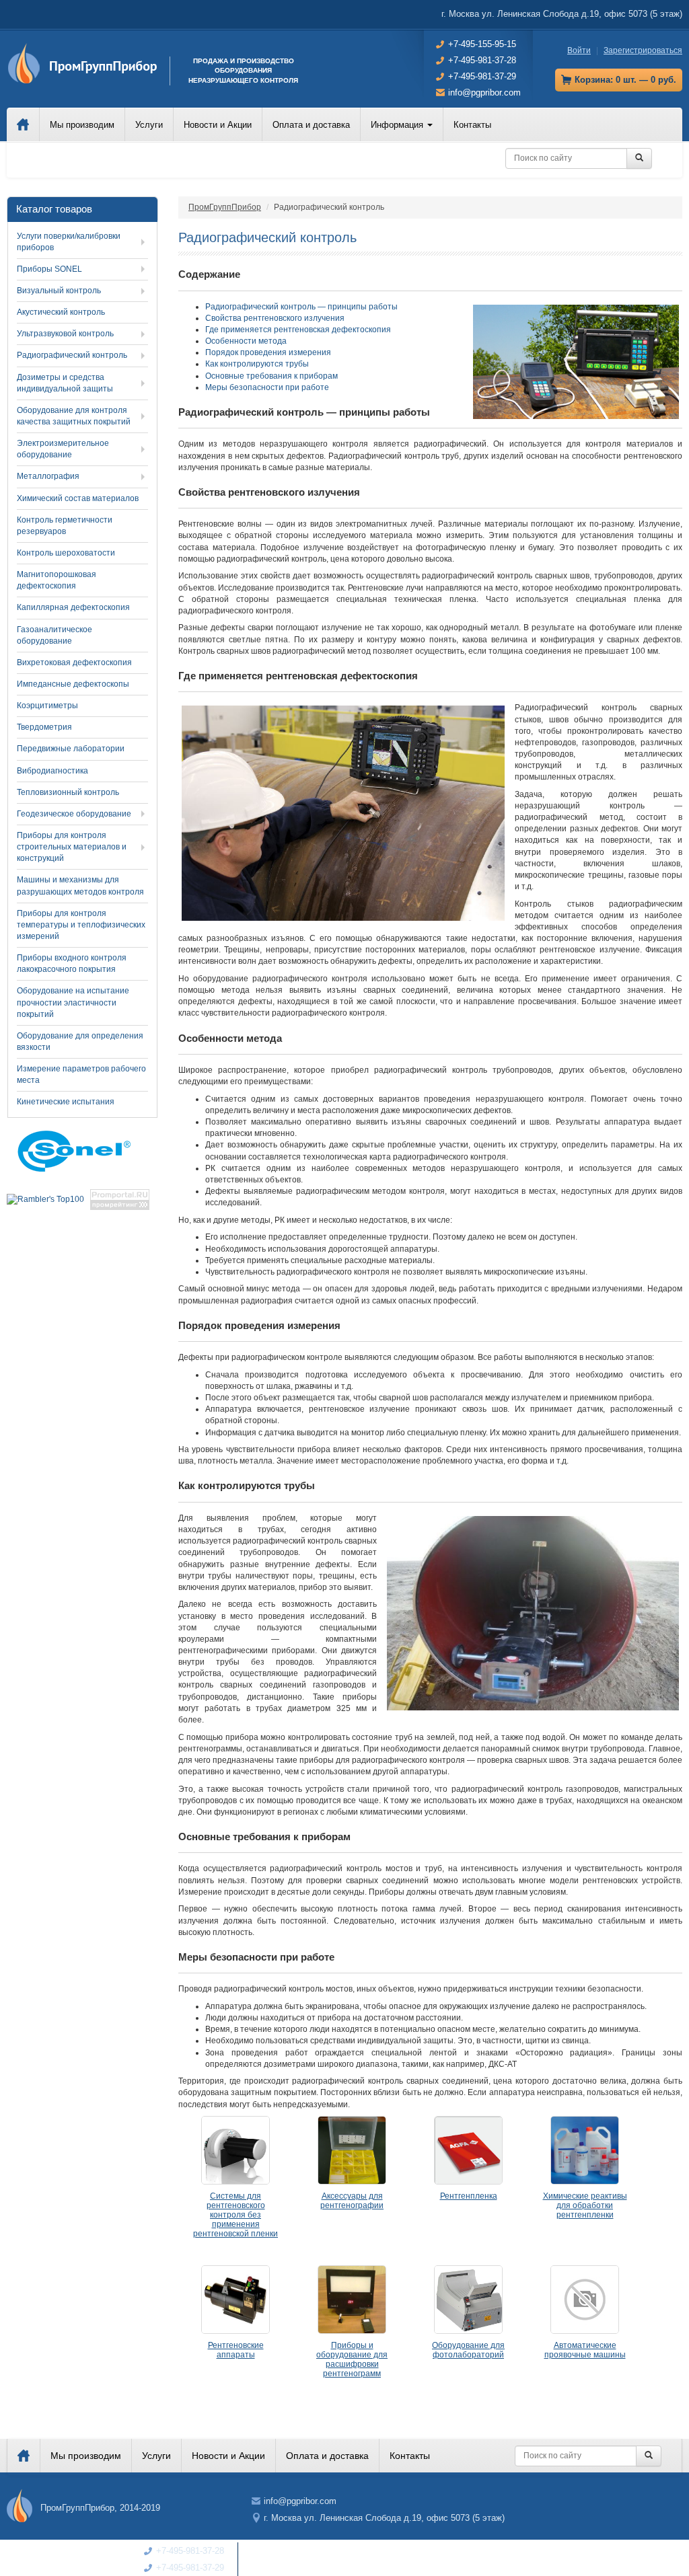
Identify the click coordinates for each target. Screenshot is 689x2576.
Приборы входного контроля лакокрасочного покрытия (72, 963)
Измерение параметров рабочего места (81, 1074)
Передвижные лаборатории (71, 749)
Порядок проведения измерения (268, 352)
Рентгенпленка (469, 2196)
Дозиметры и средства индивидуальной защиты (65, 383)
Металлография (48, 476)
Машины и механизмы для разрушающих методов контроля (80, 885)
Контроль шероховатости (66, 553)
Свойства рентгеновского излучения (275, 318)
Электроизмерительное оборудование (63, 449)
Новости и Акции (218, 125)
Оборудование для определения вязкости (80, 1041)
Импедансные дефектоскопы (73, 684)
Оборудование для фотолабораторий (468, 2350)
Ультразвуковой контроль (65, 334)
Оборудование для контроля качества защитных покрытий (74, 416)
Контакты (472, 125)
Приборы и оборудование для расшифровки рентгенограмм (352, 2359)
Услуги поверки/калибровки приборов (69, 242)
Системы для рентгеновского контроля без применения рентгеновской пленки (235, 2215)
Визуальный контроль (59, 291)
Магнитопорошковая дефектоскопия (57, 580)
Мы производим (82, 125)
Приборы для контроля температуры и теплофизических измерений (81, 925)
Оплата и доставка (311, 125)
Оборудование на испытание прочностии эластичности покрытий (73, 1002)
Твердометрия (44, 727)
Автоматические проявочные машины (585, 2350)
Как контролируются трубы (257, 364)
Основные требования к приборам (271, 376)
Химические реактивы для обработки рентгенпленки (585, 2205)
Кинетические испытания (66, 1102)
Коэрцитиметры (47, 706)
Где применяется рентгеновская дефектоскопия (298, 330)
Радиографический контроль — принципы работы (301, 307)
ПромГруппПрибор (225, 207)
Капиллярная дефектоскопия (73, 607)
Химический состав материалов (78, 498)
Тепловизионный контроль (68, 792)
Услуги (149, 125)
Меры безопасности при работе (267, 387)
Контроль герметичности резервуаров (65, 526)
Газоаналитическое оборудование (55, 635)
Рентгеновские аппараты (236, 2350)
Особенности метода (246, 341)
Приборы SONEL (49, 269)
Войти (579, 50)
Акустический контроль (61, 312)
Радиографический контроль (72, 355)
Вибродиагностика (52, 771)
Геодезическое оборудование (74, 814)
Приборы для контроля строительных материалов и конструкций (72, 847)
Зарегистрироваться (643, 50)
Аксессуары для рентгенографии (352, 2201)
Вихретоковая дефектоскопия (74, 662)
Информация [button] (398, 125)
